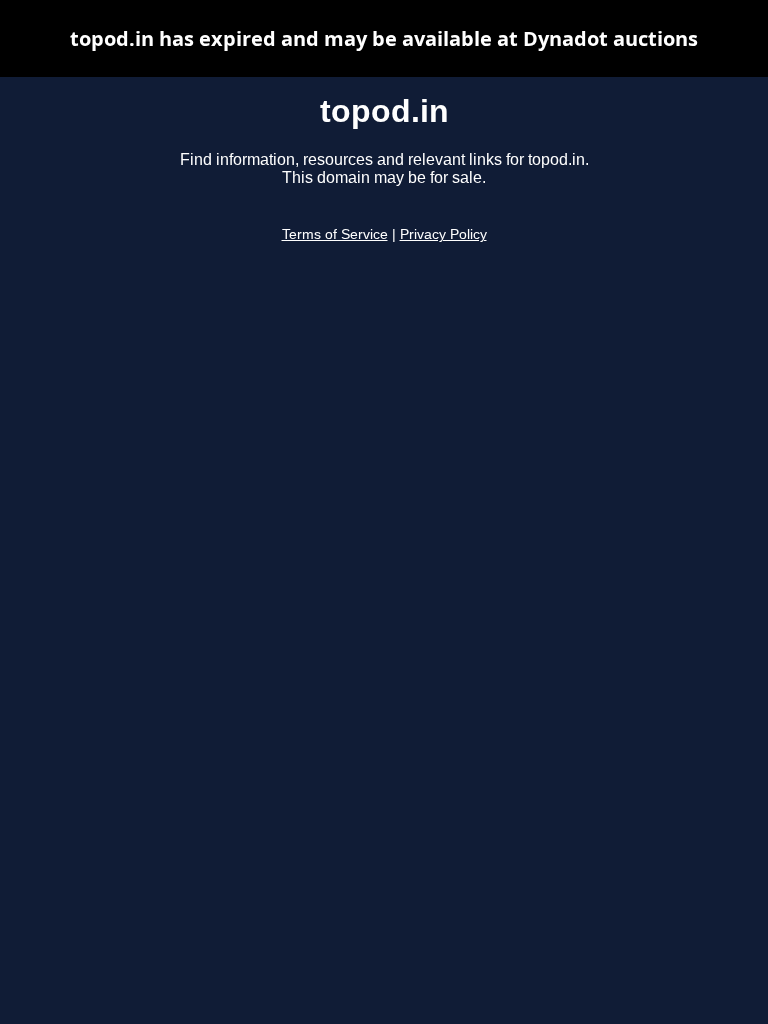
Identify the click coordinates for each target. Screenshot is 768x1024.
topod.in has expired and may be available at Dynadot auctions (384, 38)
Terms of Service (335, 234)
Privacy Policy (443, 234)
